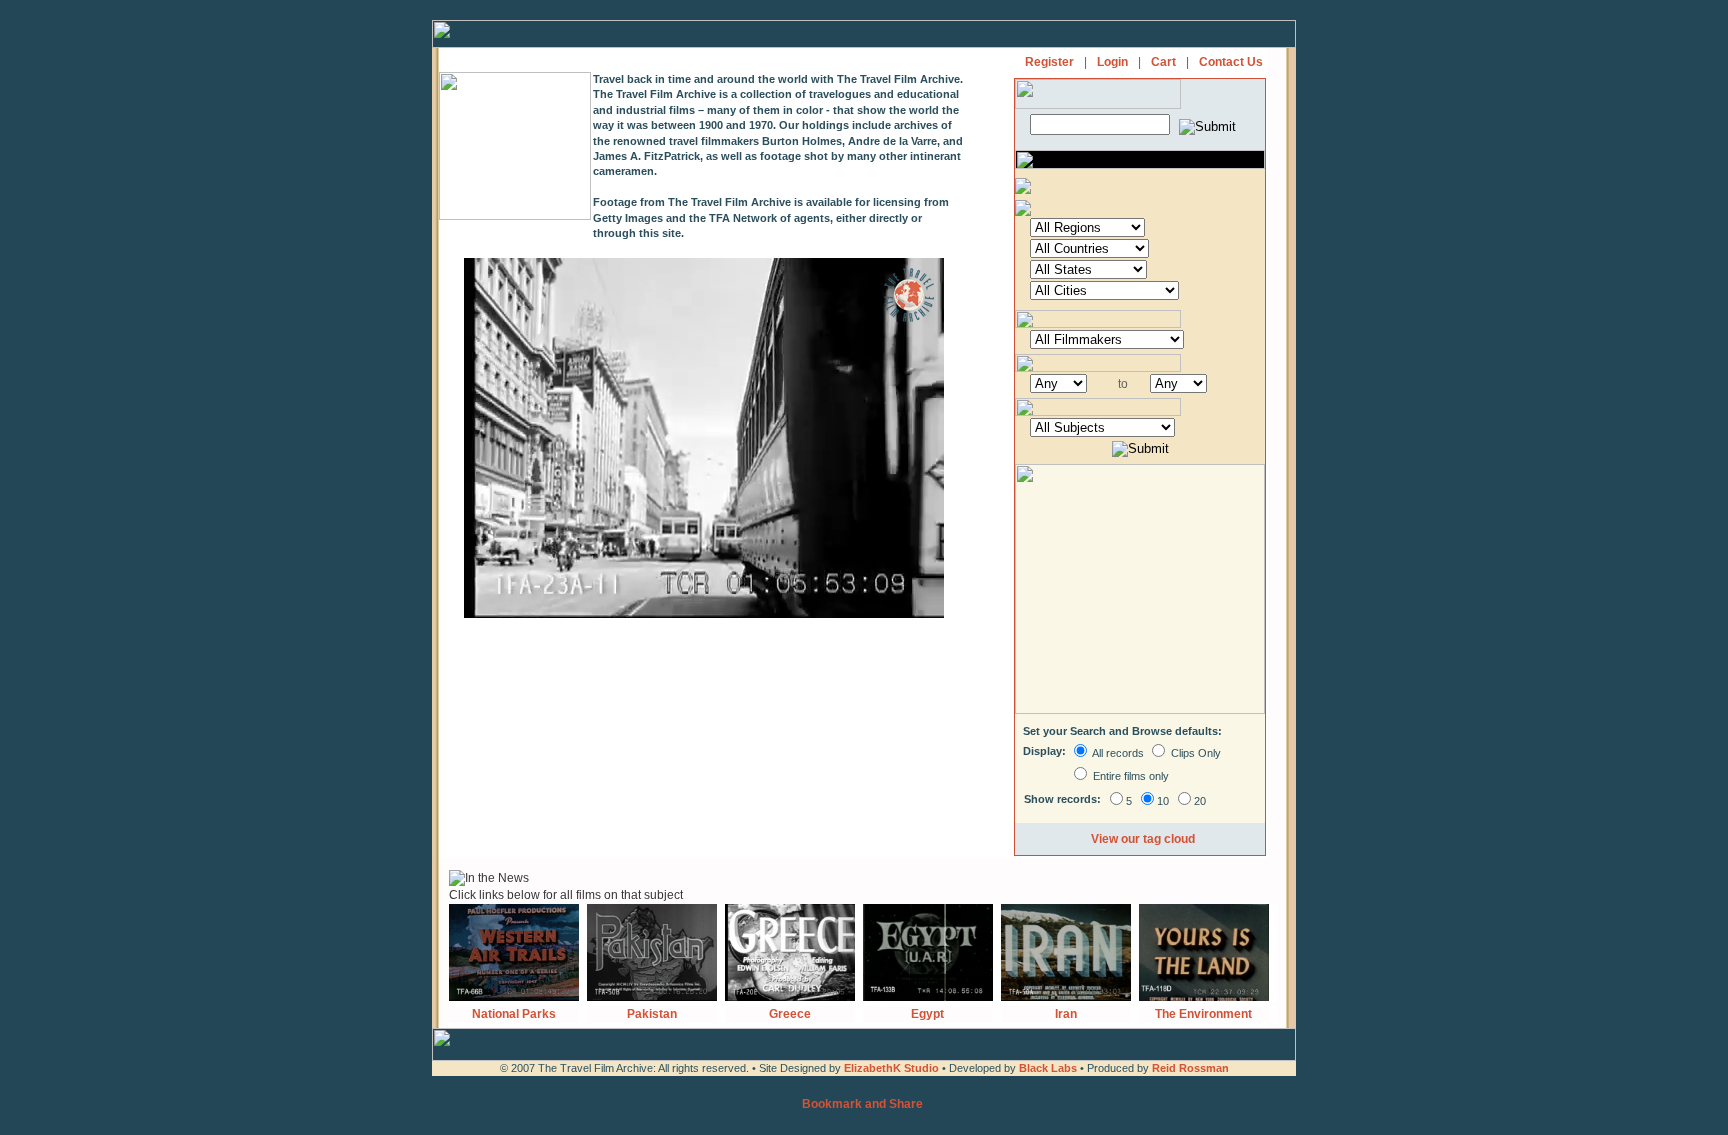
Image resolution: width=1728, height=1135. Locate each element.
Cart (1163, 62)
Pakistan (652, 1014)
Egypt (927, 1014)
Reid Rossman (1190, 1068)
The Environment (1203, 1014)
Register (1049, 62)
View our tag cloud (1143, 839)
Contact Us (1231, 62)
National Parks (514, 1014)
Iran (1066, 1014)
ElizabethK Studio (891, 1068)
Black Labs (1049, 1068)
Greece (790, 1014)
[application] (704, 438)
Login (1112, 62)
